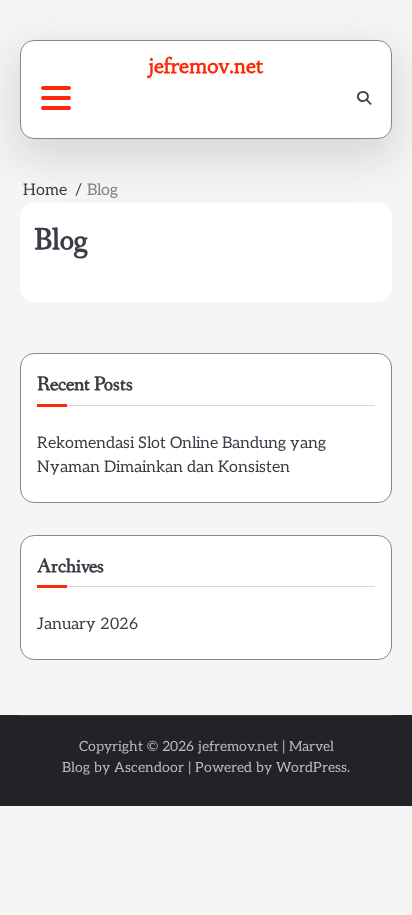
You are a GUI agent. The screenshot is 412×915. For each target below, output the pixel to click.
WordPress (311, 767)
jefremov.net (206, 65)
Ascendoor (149, 767)
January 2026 (87, 624)
